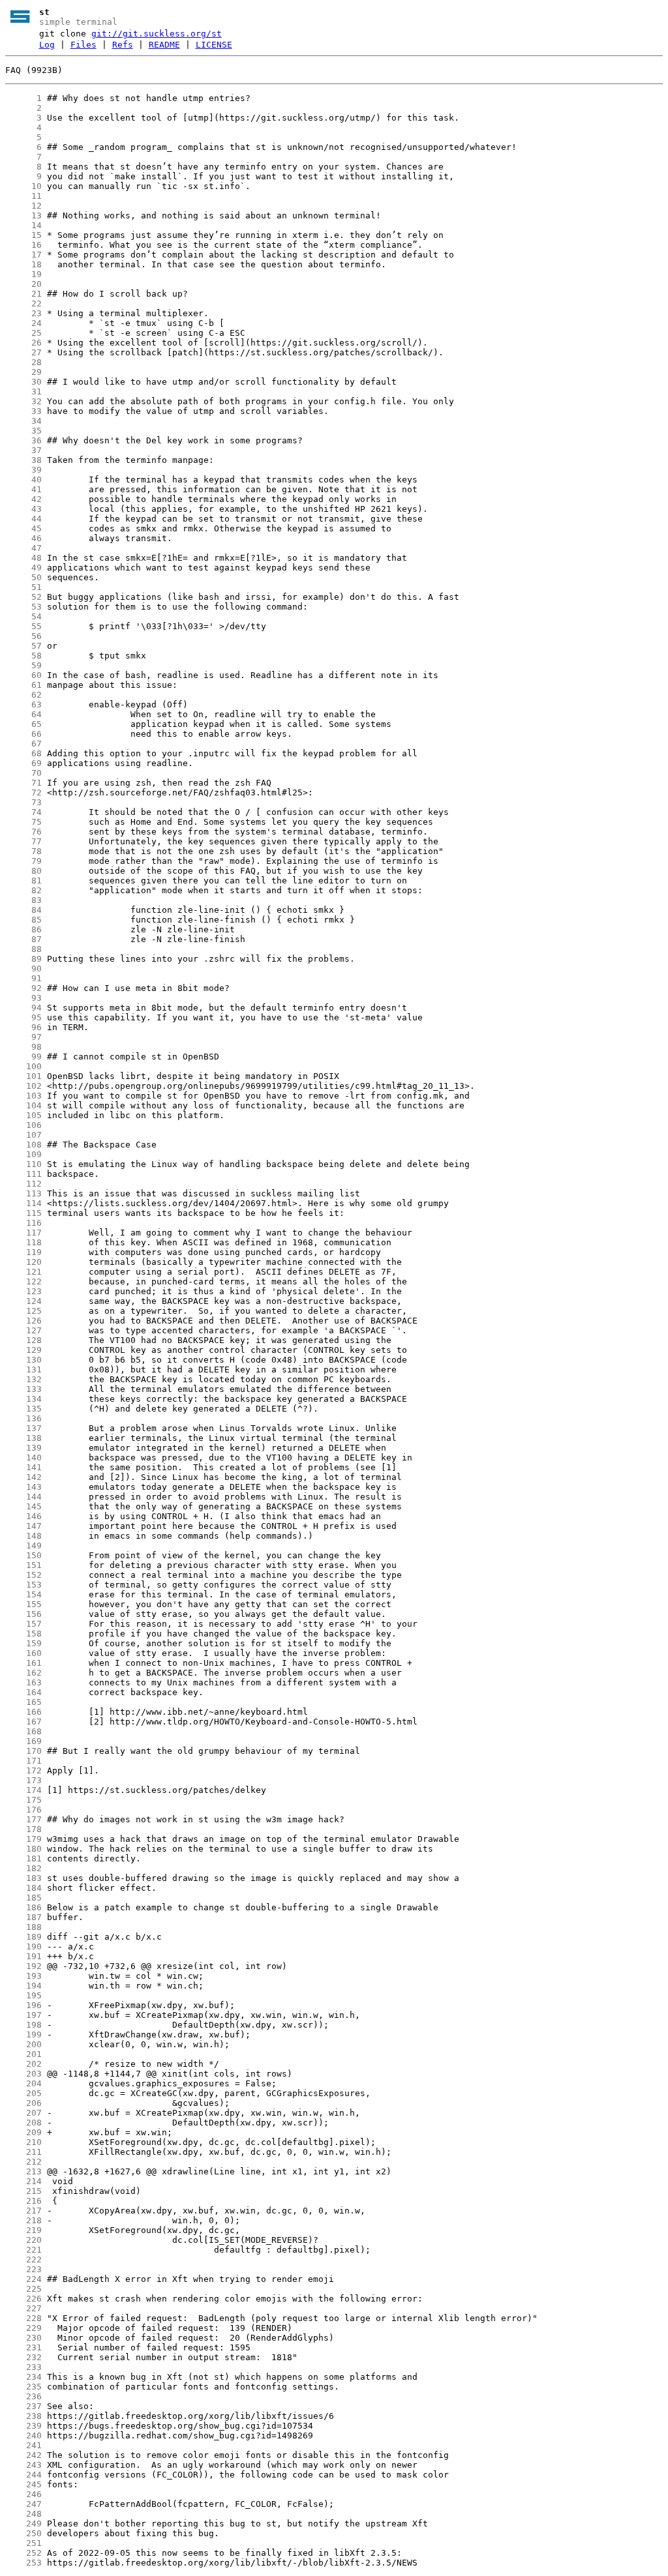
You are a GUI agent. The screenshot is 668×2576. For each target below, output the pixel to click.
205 (23, 2093)
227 (23, 2308)
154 (23, 1594)
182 (23, 1868)
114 (23, 1203)
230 (23, 2338)
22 (23, 303)
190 (23, 1947)
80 (23, 871)
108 (23, 1145)
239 (23, 2426)
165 (23, 1702)
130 (23, 1360)
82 (23, 890)
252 (23, 2553)
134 (23, 1399)
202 (23, 2064)
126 (23, 1321)
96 (23, 1027)
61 (23, 685)
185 (23, 1898)
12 (23, 206)
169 (23, 1741)
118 (23, 1242)
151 (23, 1565)
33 (23, 411)
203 (23, 2074)
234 (23, 2377)
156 (23, 1614)
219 (23, 2230)
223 (23, 2269)
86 (23, 929)
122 (23, 1281)
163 (23, 1682)
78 (23, 851)
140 (23, 1458)
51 (23, 587)
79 (23, 861)
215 (23, 2191)
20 (23, 284)
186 (23, 1907)
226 (23, 2299)
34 (23, 421)
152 (23, 1575)
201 (23, 2054)
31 (23, 392)
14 (23, 225)
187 (23, 1917)
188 (23, 1927)
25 (23, 333)
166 (23, 1712)
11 (23, 196)
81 (23, 881)
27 (23, 352)
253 (23, 2563)
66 (23, 734)
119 (23, 1252)
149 (23, 1546)
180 (23, 1849)
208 (23, 2123)
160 (23, 1653)
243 (23, 2465)
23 (23, 313)
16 (23, 245)
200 (23, 2044)
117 (23, 1233)
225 (23, 2289)
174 (23, 1790)
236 (23, 2396)
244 (23, 2475)
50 (23, 577)
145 (23, 1506)
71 (23, 783)
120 (23, 1262)
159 (23, 1643)
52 (23, 597)
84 (23, 910)
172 (23, 1770)
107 (23, 1135)
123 (23, 1291)
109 (23, 1154)
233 (23, 2367)
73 (23, 802)
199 (23, 2035)
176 (23, 1810)
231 (23, 2347)
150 (23, 1555)
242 (23, 2455)
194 (23, 1986)
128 (23, 1340)
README (164, 45)
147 (23, 1526)
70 (23, 773)
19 (23, 274)
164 (23, 1692)
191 (23, 1956)
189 (23, 1937)
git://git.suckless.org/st (157, 34)
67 (23, 744)
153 (23, 1585)
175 (23, 1800)
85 (23, 920)
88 (23, 949)
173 (23, 1780)
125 (23, 1311)
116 (23, 1223)
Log (47, 45)
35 (23, 431)
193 (23, 1976)
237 (23, 2406)
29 (23, 372)
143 (23, 1487)
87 (23, 939)
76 (23, 832)
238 (23, 2416)
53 (23, 607)
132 (23, 1379)
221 (23, 2250)
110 (23, 1164)
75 (23, 822)
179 (23, 1839)
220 (23, 2240)
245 (23, 2484)
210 (23, 2142)
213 (23, 2171)
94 (23, 1008)
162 (23, 1673)
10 (23, 186)
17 (23, 255)
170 (23, 1751)
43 (23, 509)
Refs (123, 45)
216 (23, 2201)
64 (23, 714)
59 (23, 665)
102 (23, 1086)
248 (23, 2514)
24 (23, 323)
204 (23, 2083)
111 (23, 1174)
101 (23, 1076)
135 (23, 1409)
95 (23, 1017)
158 (23, 1634)
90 (23, 969)
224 (23, 2279)
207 (23, 2113)
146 (23, 1516)
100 (23, 1066)
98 (23, 1047)
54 (23, 616)
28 (23, 362)
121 (23, 1272)
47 (23, 548)
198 (23, 2025)
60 (23, 675)
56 (23, 636)
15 (23, 235)
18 (23, 264)
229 (23, 2328)
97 (23, 1037)
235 (23, 2387)
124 (23, 1301)
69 (23, 763)
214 (23, 2181)
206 (23, 2103)
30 (23, 382)
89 (23, 959)
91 (23, 978)
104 (23, 1105)
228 (23, 2318)
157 (23, 1624)
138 (23, 1438)
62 (23, 695)
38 (23, 460)
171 (23, 1761)
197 (23, 2015)
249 (23, 2524)
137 (23, 1428)
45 (23, 528)
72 (23, 792)
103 (23, 1096)
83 (23, 900)
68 (23, 753)
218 (23, 2220)
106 (23, 1125)
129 (23, 1350)
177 (23, 1819)
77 (23, 841)
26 (23, 343)
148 (23, 1536)
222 (23, 2259)
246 (23, 2494)
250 (23, 2533)
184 (23, 1888)
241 (23, 2445)
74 (23, 812)
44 (23, 519)
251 (23, 2543)
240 (23, 2435)
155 (23, 1604)
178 (23, 1829)
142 (23, 1477)
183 (23, 1878)
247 (23, 2504)
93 (23, 998)
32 (23, 401)
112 (23, 1184)
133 (23, 1389)
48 (23, 558)
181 (23, 1858)
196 (23, 2005)
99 (23, 1057)
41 (23, 489)
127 (23, 1330)
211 (23, 2152)
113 (23, 1193)
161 (23, 1663)
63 (23, 704)
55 (23, 626)
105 (23, 1115)
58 (23, 656)
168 (23, 1731)
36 (23, 440)
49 (23, 568)
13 (23, 215)
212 (23, 2162)
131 (23, 1369)
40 (23, 480)
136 (23, 1418)
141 (23, 1467)
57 (23, 646)
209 (23, 2132)
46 (23, 538)
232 (23, 2357)
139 (23, 1448)
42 (23, 499)
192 (23, 1966)
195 (23, 1995)
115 (23, 1213)
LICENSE (214, 45)
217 (23, 2211)
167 (23, 1722)
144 (23, 1497)
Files (83, 45)
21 (23, 294)
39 (23, 470)
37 (23, 450)
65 (23, 724)
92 (23, 988)
